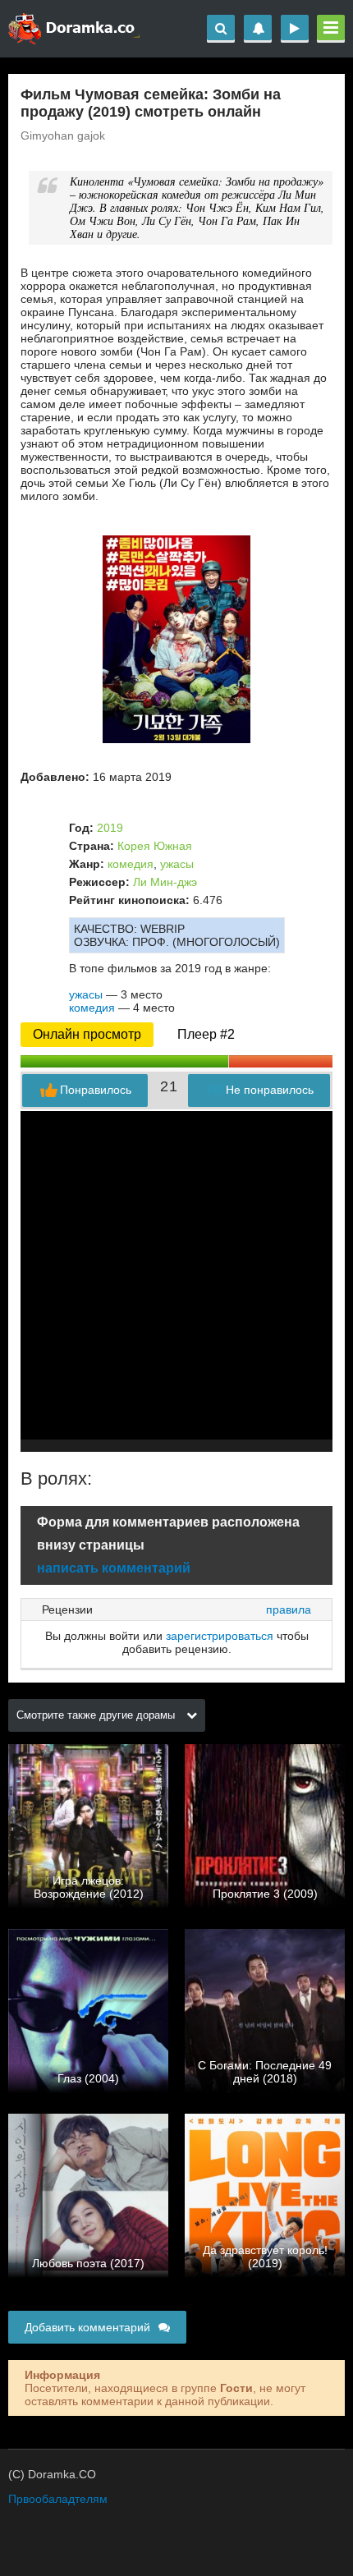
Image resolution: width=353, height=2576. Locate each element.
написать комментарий (114, 1568)
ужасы (177, 864)
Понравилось (96, 1090)
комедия (131, 864)
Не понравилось (270, 1090)
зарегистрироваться (220, 1636)
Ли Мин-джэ (165, 882)
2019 (110, 828)
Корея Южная (155, 846)
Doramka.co (74, 29)
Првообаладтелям (58, 2499)
